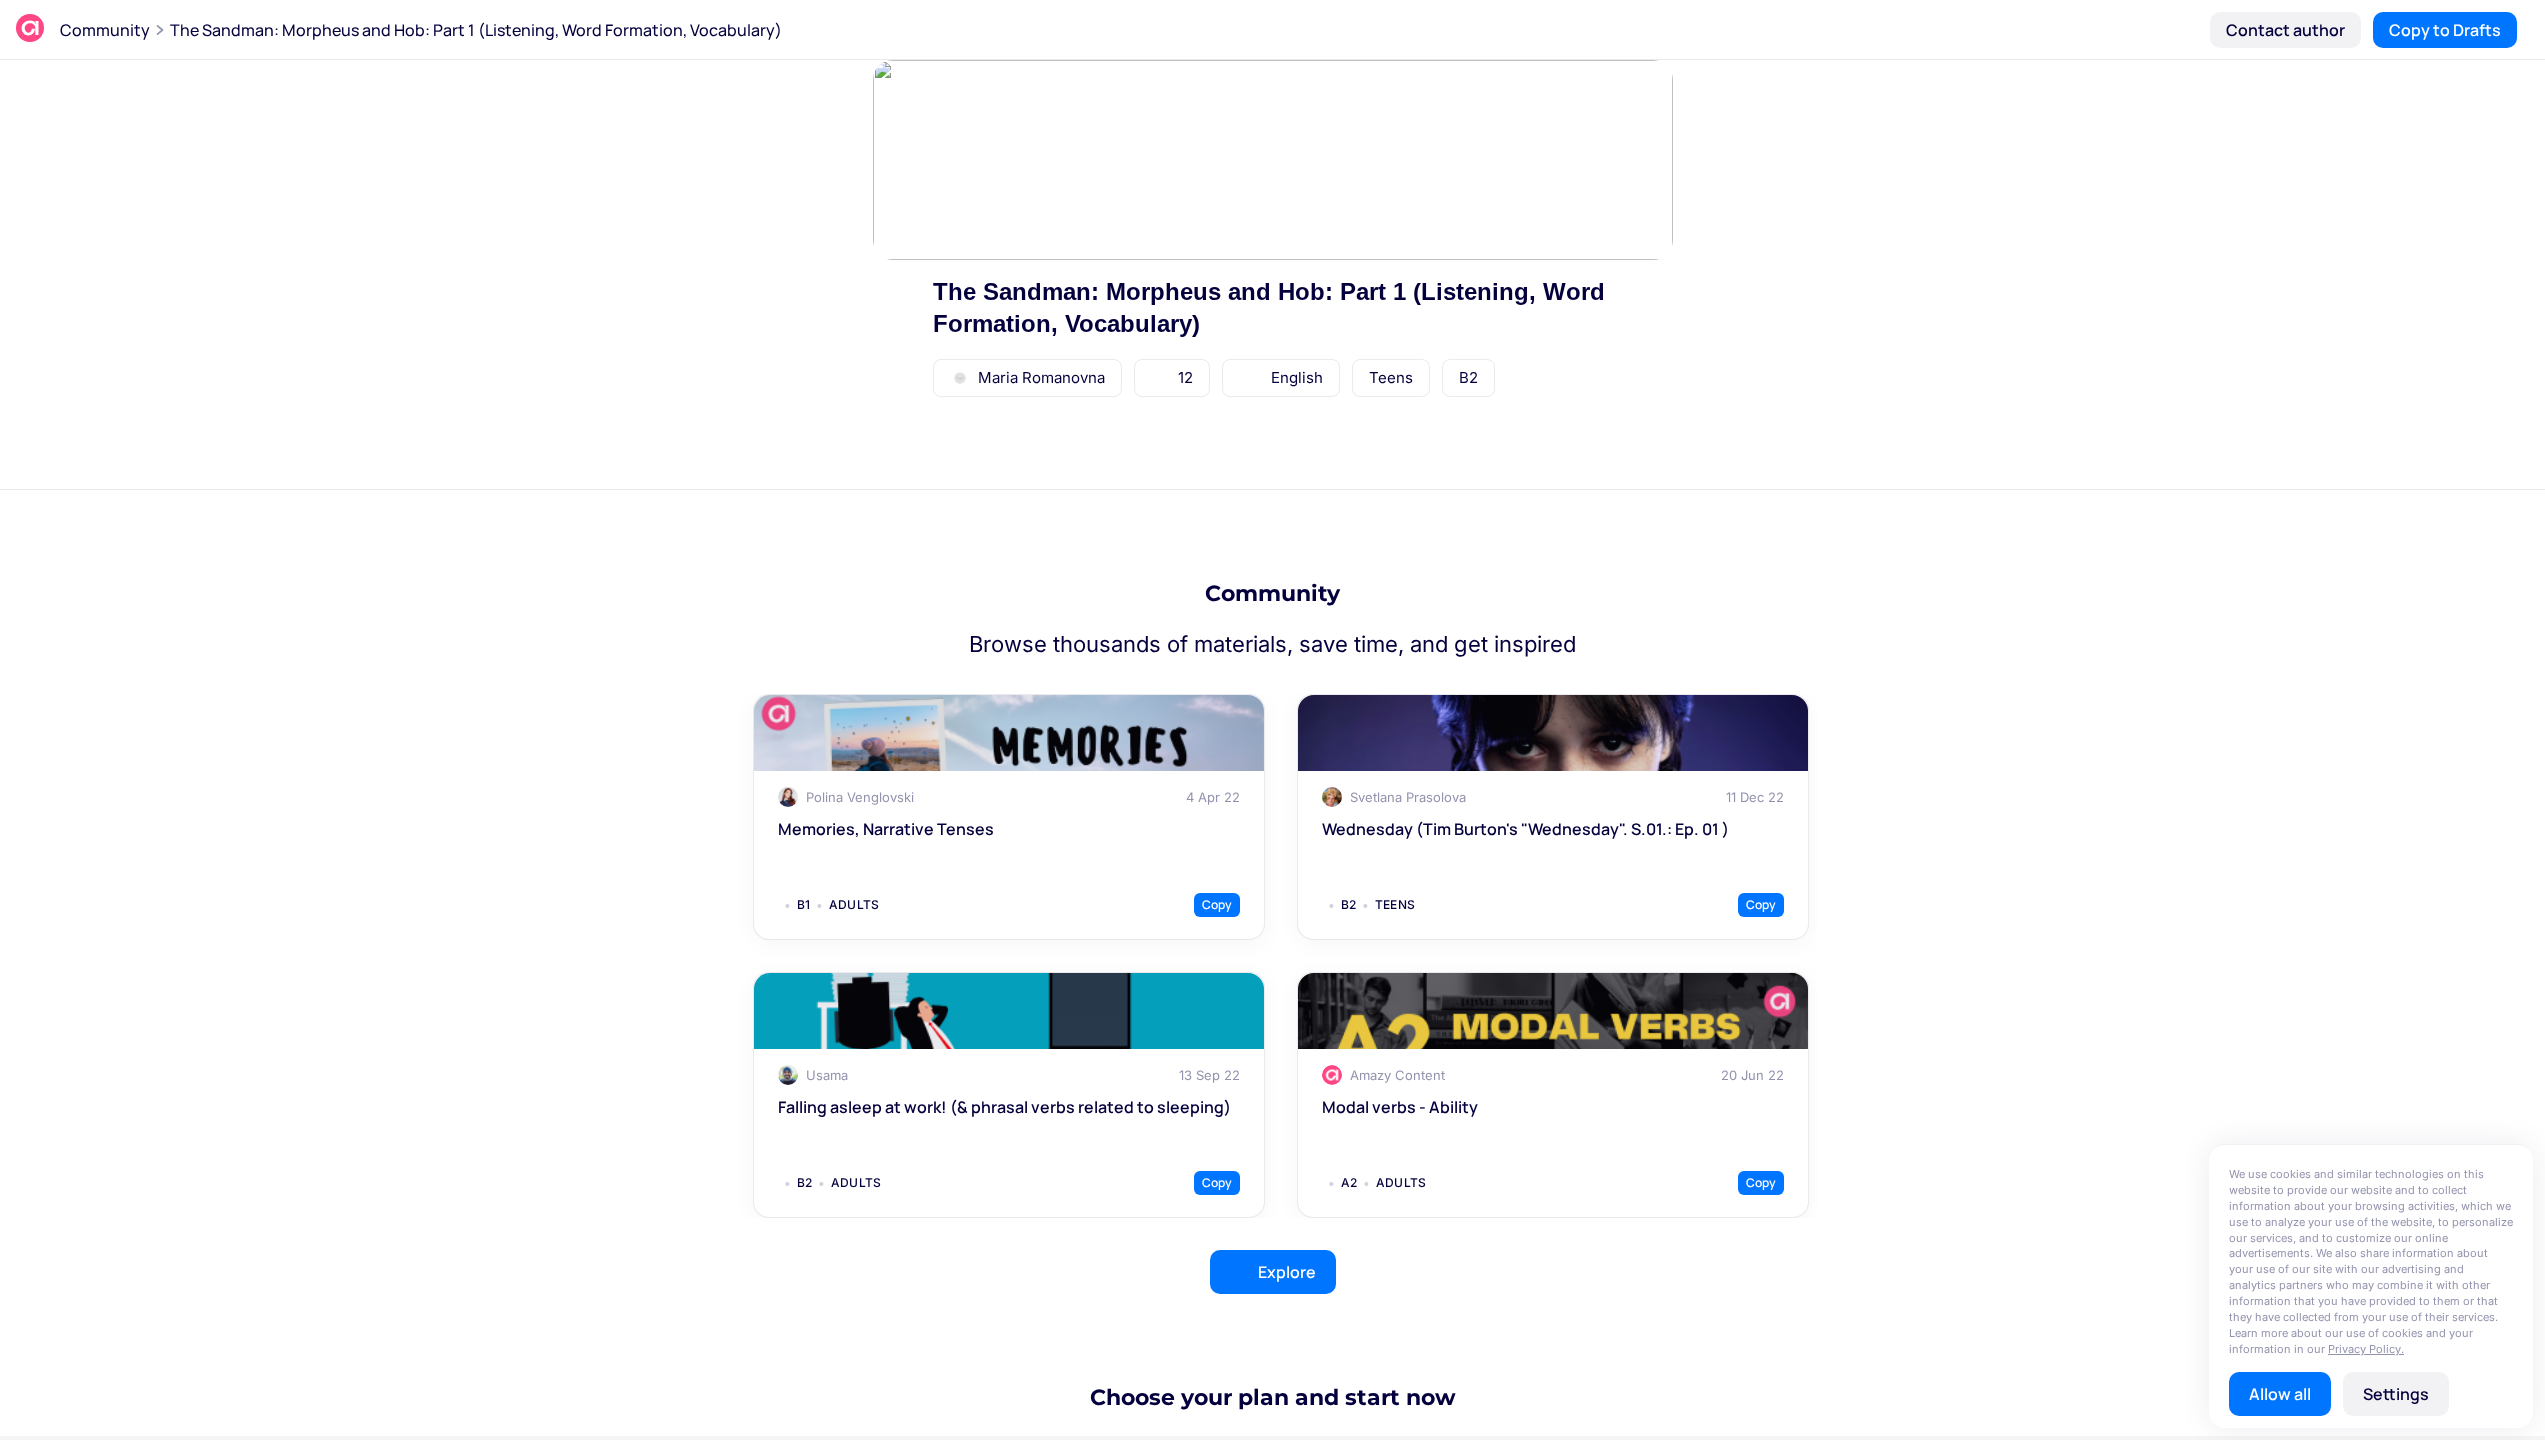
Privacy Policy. (2366, 1349)
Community (105, 30)
